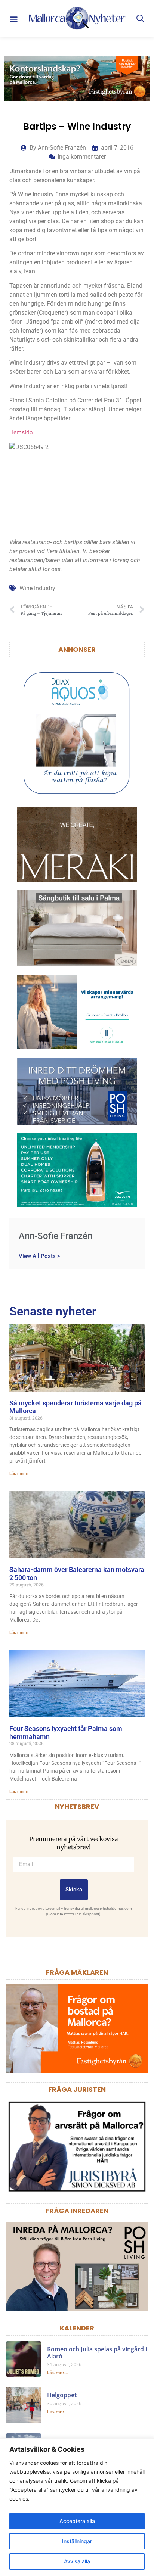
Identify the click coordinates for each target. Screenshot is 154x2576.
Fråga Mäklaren (77, 1972)
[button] (14, 19)
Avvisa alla (77, 2561)
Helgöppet (62, 2395)
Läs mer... (57, 2372)
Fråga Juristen (77, 2089)
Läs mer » (19, 1474)
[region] (77, 2507)
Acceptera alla (77, 2521)
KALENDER (77, 2328)
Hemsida (21, 432)
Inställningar (77, 2541)
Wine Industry (37, 588)
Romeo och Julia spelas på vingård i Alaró (97, 2353)
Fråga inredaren (77, 2211)
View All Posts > (39, 1256)
